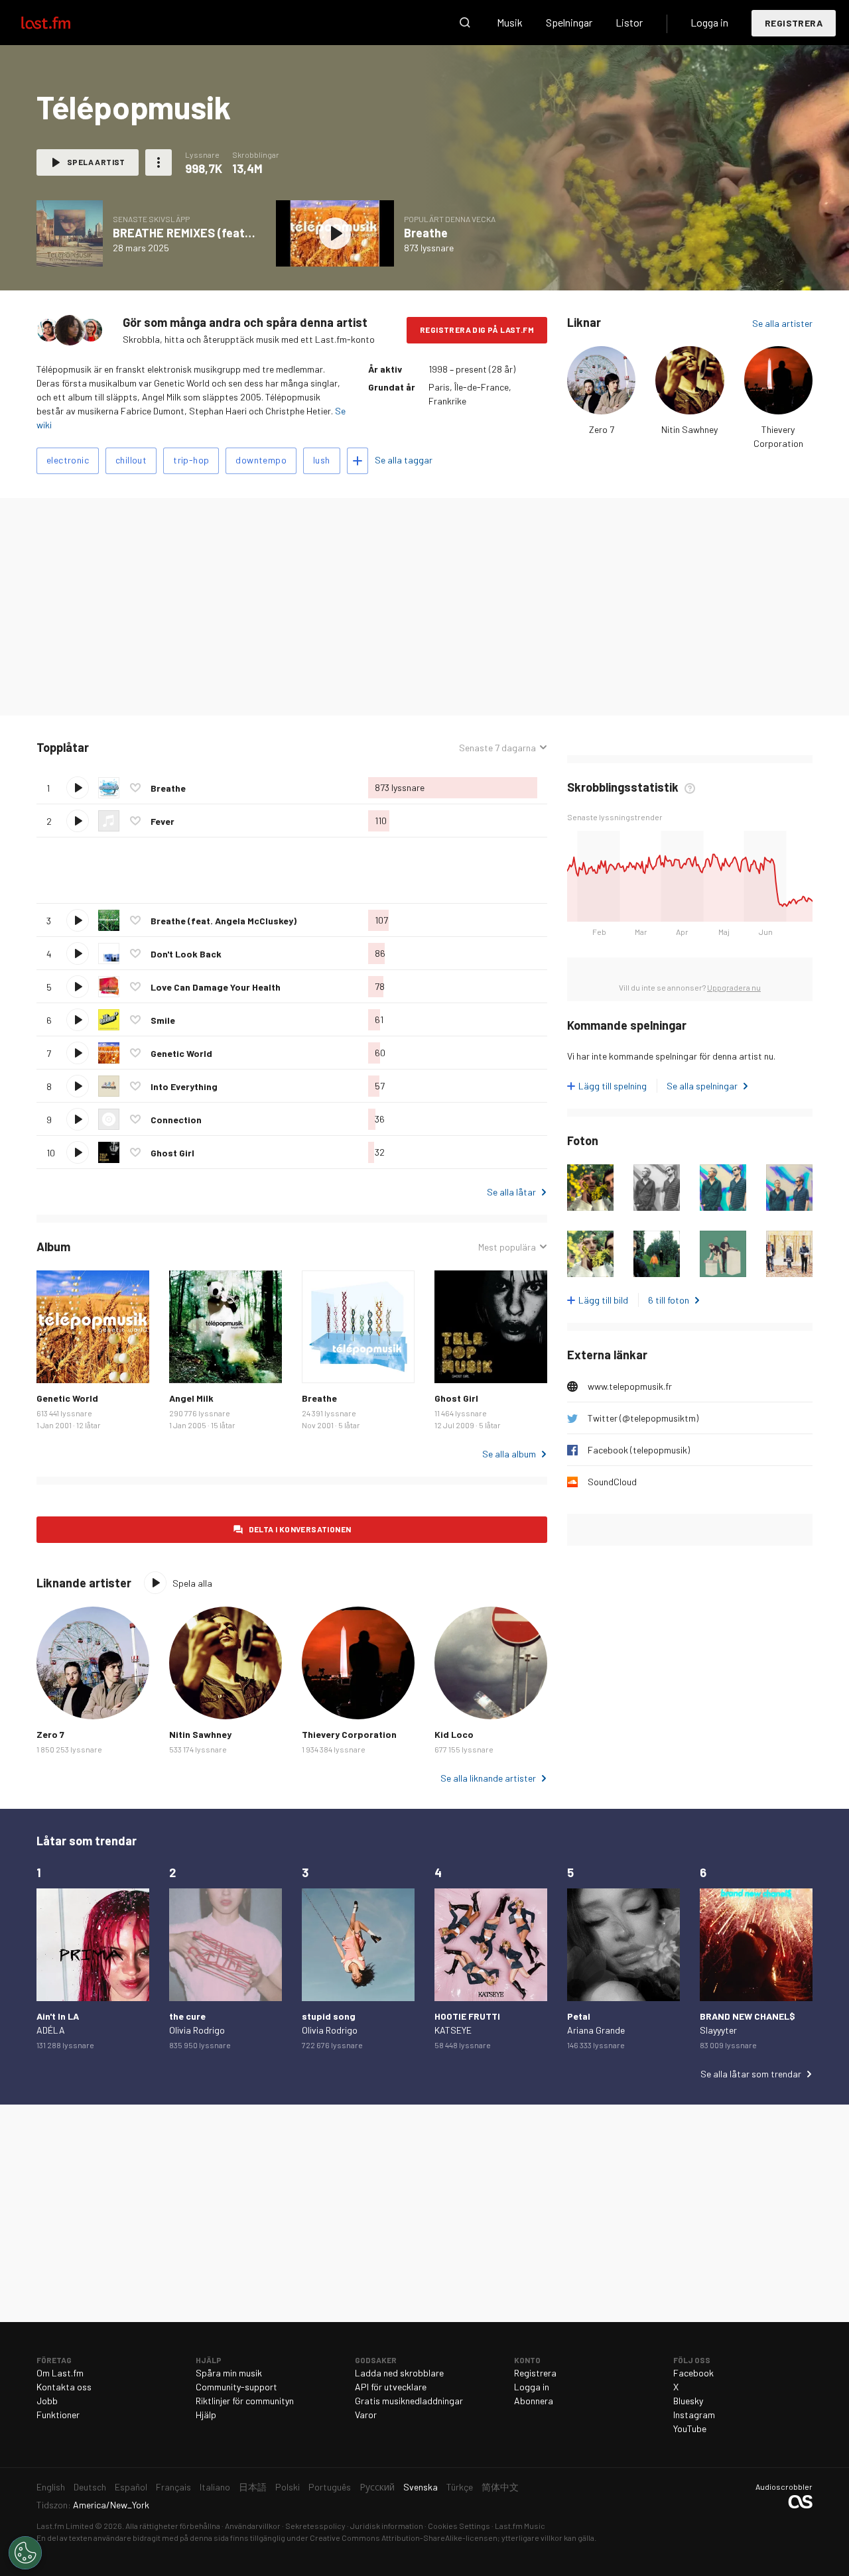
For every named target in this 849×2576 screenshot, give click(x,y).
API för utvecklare (391, 2387)
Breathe (426, 233)
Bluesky (688, 2401)
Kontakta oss (64, 2387)
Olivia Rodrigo (197, 2030)
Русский (377, 2487)
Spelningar (569, 22)
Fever (163, 821)
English (51, 2487)
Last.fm (61, 23)
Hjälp (206, 2415)
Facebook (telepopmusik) (639, 1450)
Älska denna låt (135, 788)
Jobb (47, 2401)
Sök (465, 23)
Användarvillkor (253, 2526)
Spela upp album (70, 233)
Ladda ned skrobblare (399, 2373)
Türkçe (460, 2487)
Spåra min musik (229, 2373)
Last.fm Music (520, 2526)
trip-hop (191, 460)
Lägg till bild (603, 1300)
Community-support (236, 2387)
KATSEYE (453, 2030)
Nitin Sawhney (689, 429)
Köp (57, 1363)
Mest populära (507, 1247)
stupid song (329, 2016)
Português (330, 2487)
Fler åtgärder (159, 162)
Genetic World (181, 1053)
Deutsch (90, 2487)
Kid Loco (454, 1734)
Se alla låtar (511, 1192)
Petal (579, 2016)
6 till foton (669, 1300)
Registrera (794, 23)
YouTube (690, 2428)
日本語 (253, 2487)
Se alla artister (782, 323)
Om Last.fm (60, 2373)
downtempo (261, 460)
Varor (366, 2415)
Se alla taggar (404, 460)
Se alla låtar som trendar (751, 2074)
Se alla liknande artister (488, 1778)
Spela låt (78, 788)
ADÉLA (51, 2030)
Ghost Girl (172, 1153)
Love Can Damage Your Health (216, 987)
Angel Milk (191, 1398)
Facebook (693, 2373)
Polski (288, 2487)
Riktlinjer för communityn (245, 2401)
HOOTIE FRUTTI (467, 2016)
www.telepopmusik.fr (630, 1386)
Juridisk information (387, 2526)
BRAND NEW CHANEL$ (748, 2016)
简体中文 (500, 2487)
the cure (187, 2016)
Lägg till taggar (358, 461)
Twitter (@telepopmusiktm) (643, 1418)
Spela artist (96, 162)
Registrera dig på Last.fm (477, 330)
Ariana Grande (596, 2030)
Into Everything (184, 1086)
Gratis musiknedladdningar (409, 2401)
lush (322, 460)
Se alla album (509, 1454)
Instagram (694, 2415)
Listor (629, 22)
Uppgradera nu (734, 987)
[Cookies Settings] (25, 2553)
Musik (510, 22)
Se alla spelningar (702, 1086)
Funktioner (58, 2415)
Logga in (709, 22)
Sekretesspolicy (315, 2526)
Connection (176, 1120)
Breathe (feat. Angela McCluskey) (224, 921)
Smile (163, 1020)
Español (131, 2487)
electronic (68, 460)
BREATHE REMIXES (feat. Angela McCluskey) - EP (244, 233)
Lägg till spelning (613, 1086)
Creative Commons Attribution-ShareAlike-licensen (404, 2538)
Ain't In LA (58, 2016)
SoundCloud (612, 1482)
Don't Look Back (186, 954)
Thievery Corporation (349, 1734)
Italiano (215, 2487)
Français (173, 2487)
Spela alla (150, 748)
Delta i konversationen (300, 1529)
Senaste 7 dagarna (497, 748)
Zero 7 (602, 429)
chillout (131, 460)
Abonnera (534, 2401)
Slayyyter (718, 2030)
